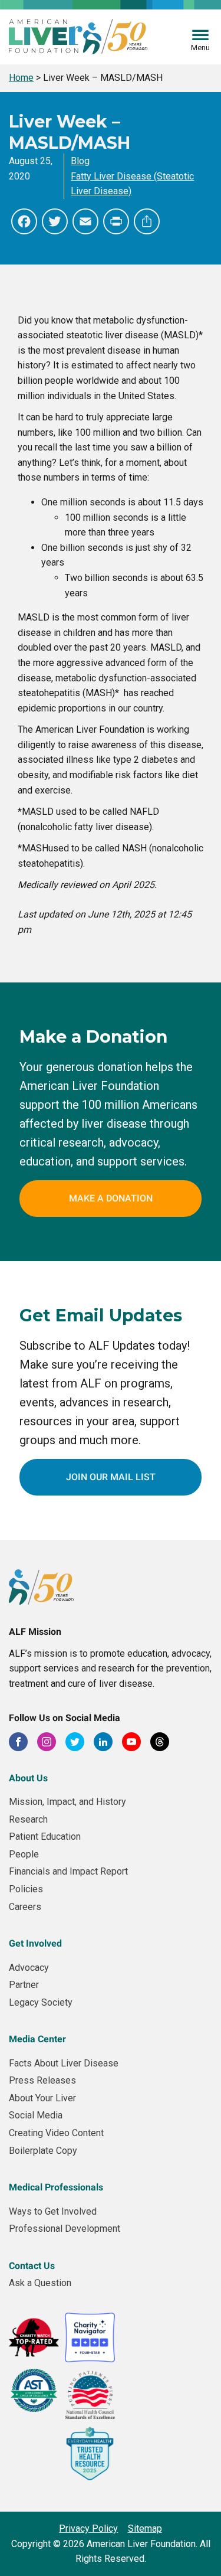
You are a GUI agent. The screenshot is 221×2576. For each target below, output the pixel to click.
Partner (24, 1985)
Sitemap (145, 2528)
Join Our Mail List (111, 1477)
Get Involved (35, 1943)
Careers (25, 1907)
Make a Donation (111, 1198)
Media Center (37, 2039)
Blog (80, 161)
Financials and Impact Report (68, 1871)
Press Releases (42, 2080)
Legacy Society (41, 2002)
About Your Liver (42, 2098)
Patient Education (45, 1836)
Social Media (36, 2115)
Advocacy (29, 1968)
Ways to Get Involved (53, 2211)
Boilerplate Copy (43, 2151)
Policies (26, 1889)
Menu (200, 48)
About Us (28, 1778)
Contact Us (32, 2266)
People (24, 1854)
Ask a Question (40, 2283)
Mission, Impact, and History (67, 1802)
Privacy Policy (88, 2528)
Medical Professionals (56, 2187)
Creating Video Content (56, 2133)
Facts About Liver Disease (64, 2063)
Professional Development (65, 2229)
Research (28, 1819)
